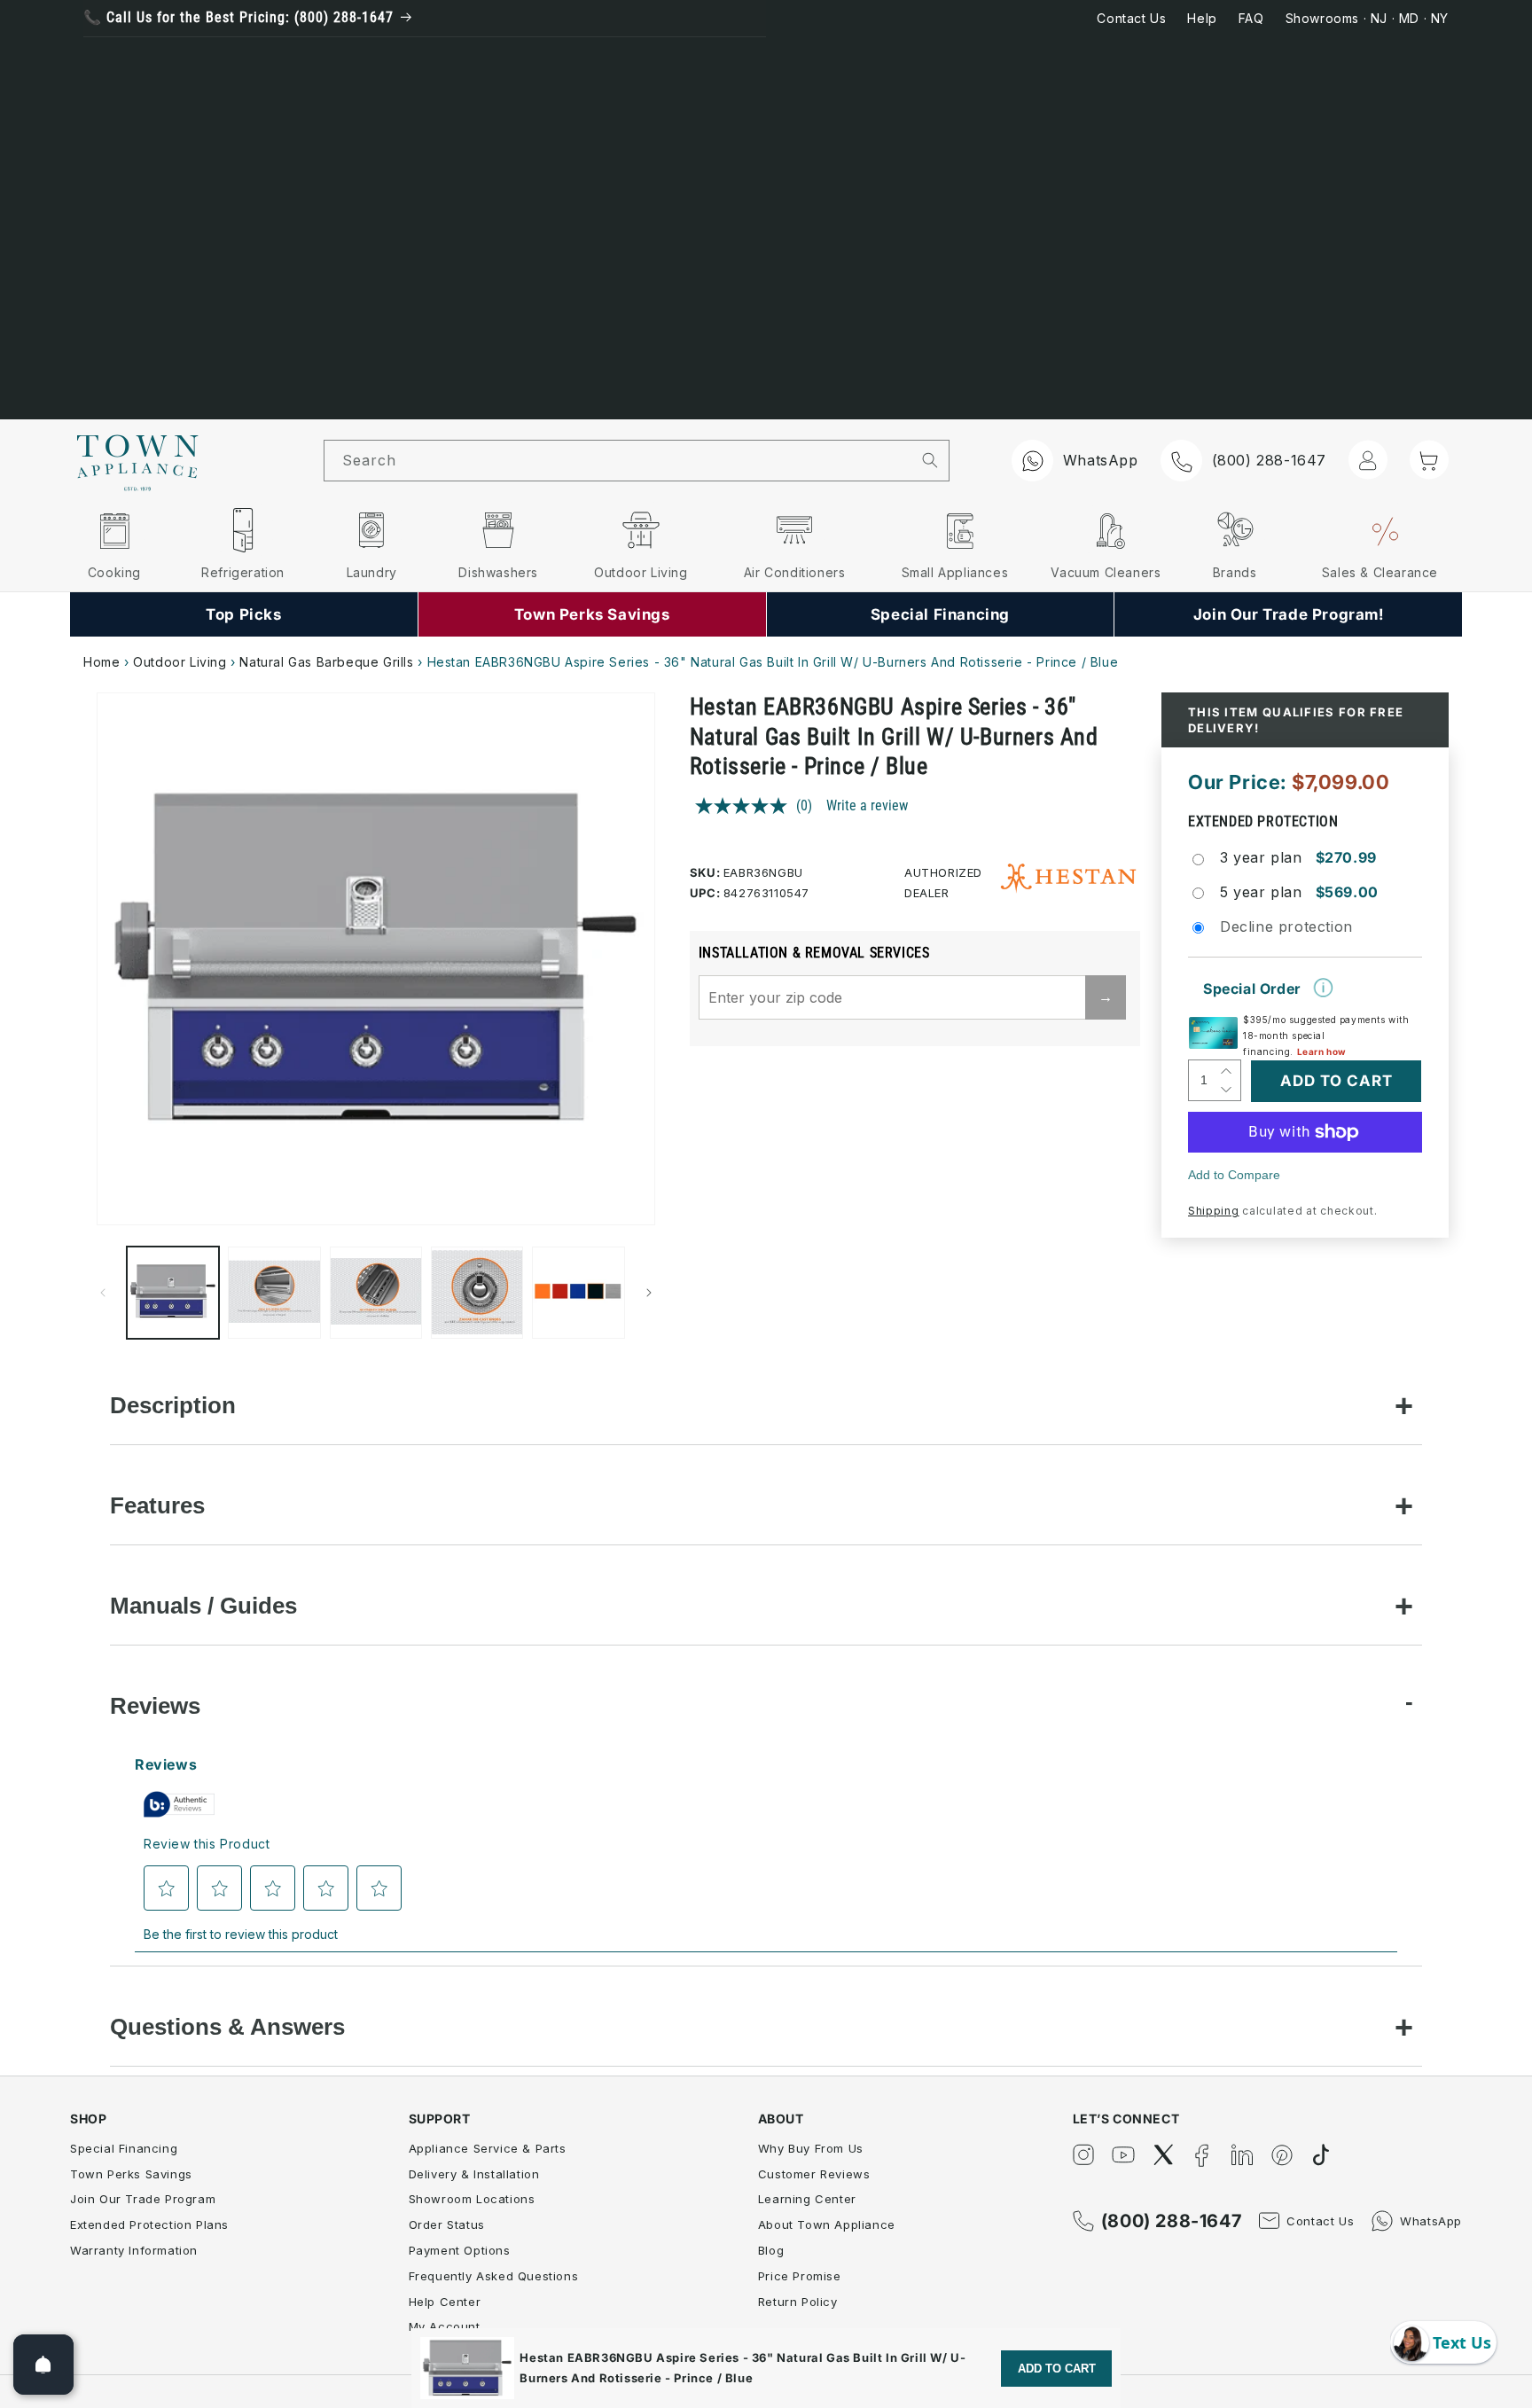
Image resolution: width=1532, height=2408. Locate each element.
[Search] (930, 460)
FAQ (1251, 18)
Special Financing (124, 2148)
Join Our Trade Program (143, 2199)
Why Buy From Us (811, 2148)
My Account (445, 2326)
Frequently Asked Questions (494, 2276)
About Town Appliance (827, 2224)
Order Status (447, 2224)
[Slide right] (649, 1293)
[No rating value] (746, 806)
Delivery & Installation (474, 2174)
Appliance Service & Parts (488, 2148)
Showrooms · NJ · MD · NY (1367, 18)
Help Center (445, 2302)
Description (173, 1405)
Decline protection (1286, 926)
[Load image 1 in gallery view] (173, 1293)
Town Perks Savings (131, 2174)
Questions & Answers (227, 2027)
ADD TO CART (1057, 2369)
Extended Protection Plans (149, 2224)
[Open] (43, 2365)
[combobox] (618, 461)
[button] (1429, 459)
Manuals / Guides (203, 1606)
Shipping (1214, 1211)
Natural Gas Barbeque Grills (326, 662)
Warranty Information (134, 2250)
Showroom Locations (472, 2199)
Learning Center (807, 2199)
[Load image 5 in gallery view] (578, 1293)
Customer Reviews (814, 2174)
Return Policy (798, 2302)
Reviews (155, 1706)
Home (102, 662)
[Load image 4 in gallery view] (477, 1293)
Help (1202, 18)
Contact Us (1131, 18)
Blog (771, 2250)
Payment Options (460, 2250)
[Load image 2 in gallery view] (274, 1293)
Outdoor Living (180, 662)
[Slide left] (103, 1293)
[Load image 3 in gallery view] (376, 1293)
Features (157, 1505)
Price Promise (800, 2276)
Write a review (867, 805)
